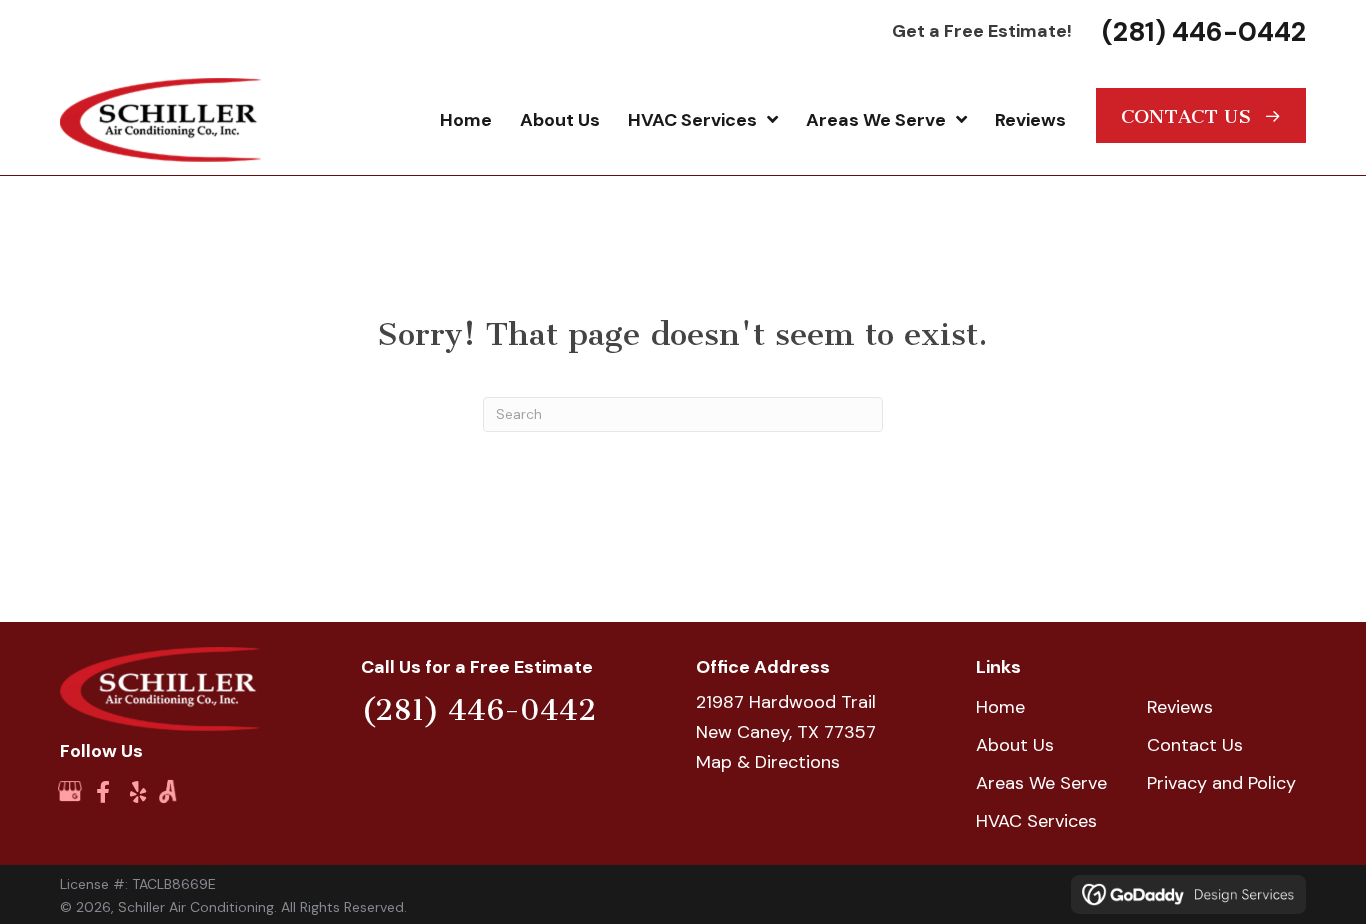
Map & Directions (768, 762)
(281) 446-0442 (1204, 31)
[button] (1201, 115)
